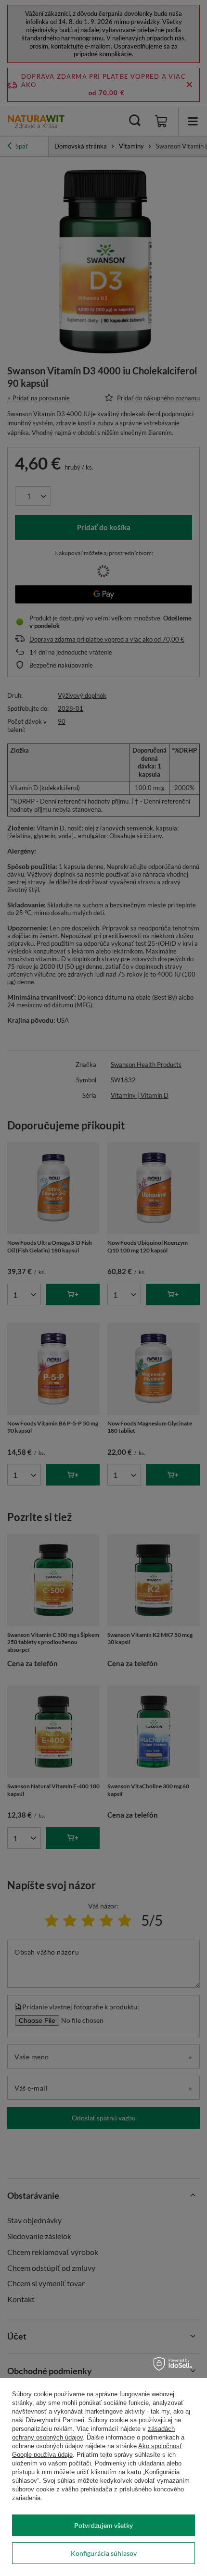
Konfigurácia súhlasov (104, 2553)
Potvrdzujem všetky (103, 2525)
